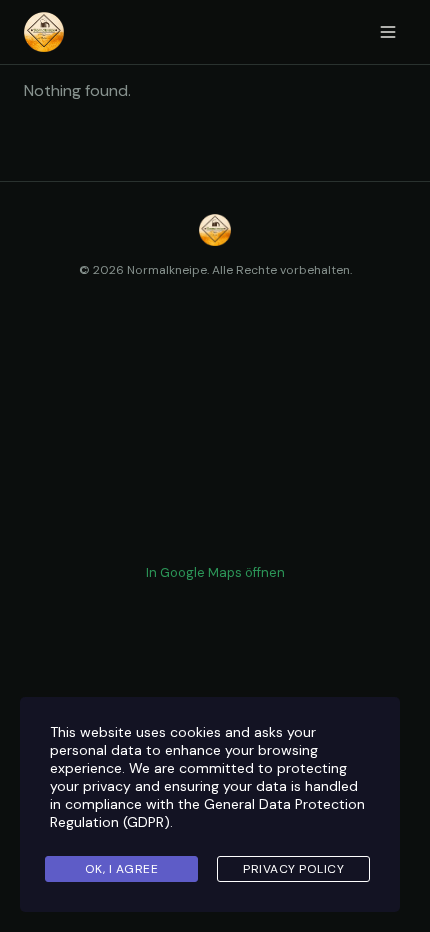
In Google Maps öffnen (215, 572)
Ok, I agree (122, 869)
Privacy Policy (293, 869)
